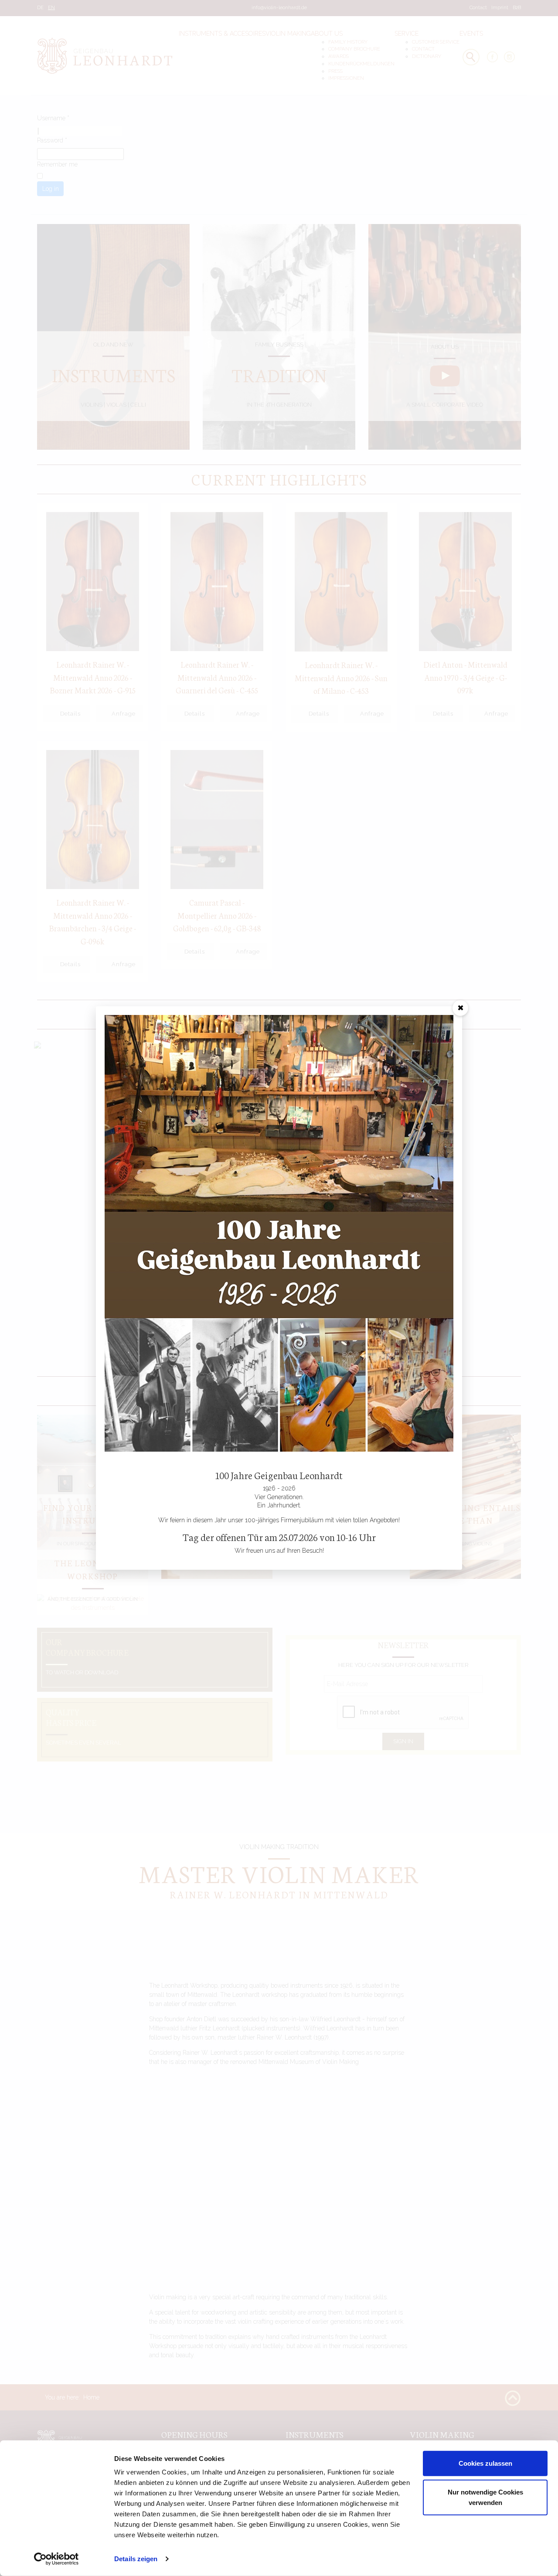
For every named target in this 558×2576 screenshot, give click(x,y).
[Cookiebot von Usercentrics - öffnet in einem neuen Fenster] (56, 2559)
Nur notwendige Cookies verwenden (485, 2497)
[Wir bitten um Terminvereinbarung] (279, 1233)
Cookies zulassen (485, 2463)
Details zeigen (136, 2559)
